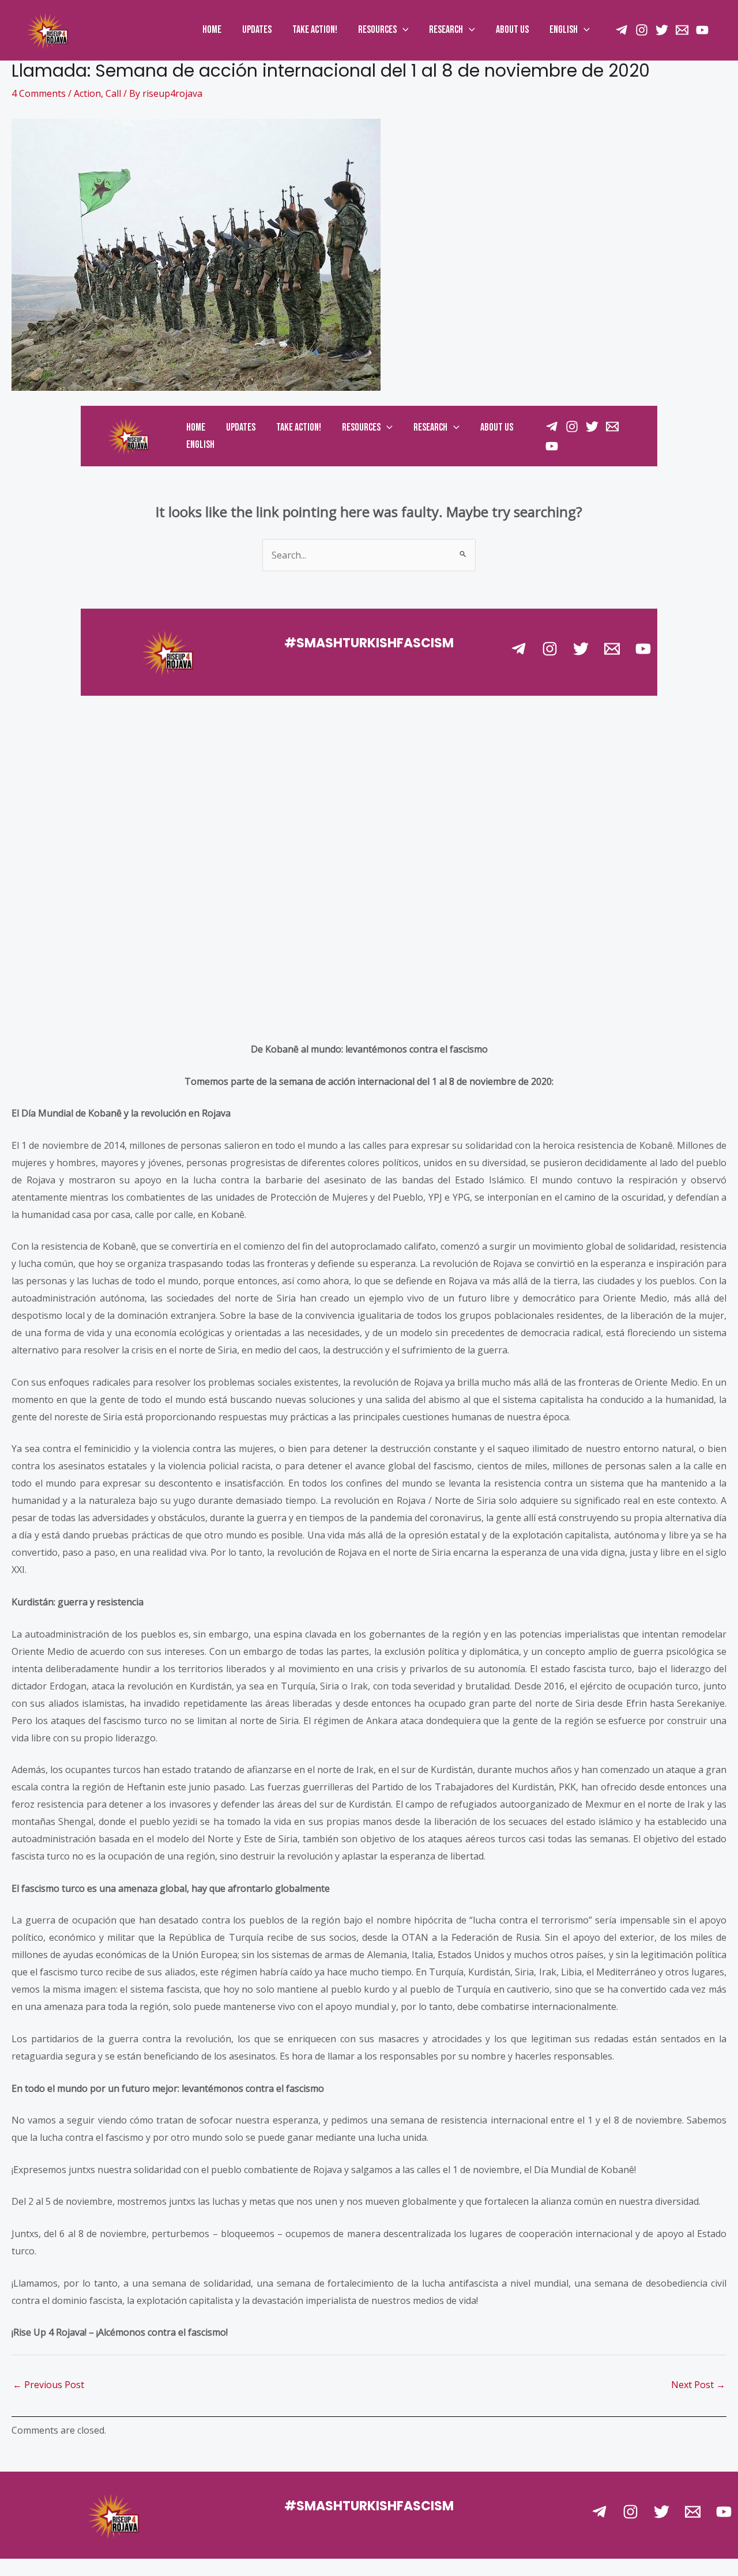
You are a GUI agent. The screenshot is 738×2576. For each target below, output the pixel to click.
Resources (377, 30)
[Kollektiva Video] (702, 30)
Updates (257, 30)
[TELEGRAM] (622, 30)
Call (113, 93)
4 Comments (39, 93)
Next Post (698, 2385)
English (564, 30)
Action (87, 93)
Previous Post (48, 2385)
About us (512, 30)
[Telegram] (599, 2512)
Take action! (315, 30)
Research (446, 30)
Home (212, 30)
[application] (403, 30)
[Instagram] (642, 30)
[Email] (682, 30)
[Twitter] (662, 30)
